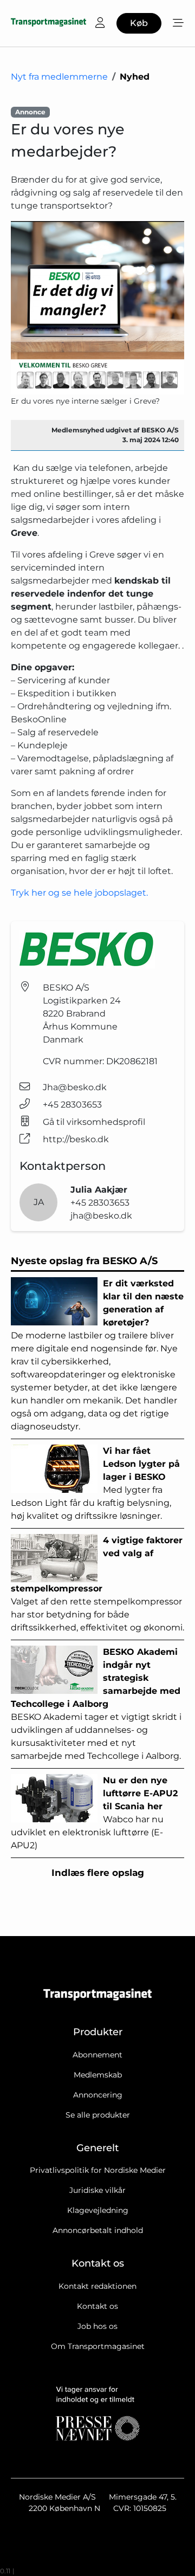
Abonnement (97, 2055)
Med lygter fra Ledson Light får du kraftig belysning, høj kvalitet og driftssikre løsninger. (95, 1483)
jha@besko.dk (101, 1216)
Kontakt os (97, 2306)
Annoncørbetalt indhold (98, 2230)
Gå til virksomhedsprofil (94, 1122)
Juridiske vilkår (97, 2190)
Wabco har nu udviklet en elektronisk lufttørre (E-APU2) (94, 1813)
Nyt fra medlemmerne (59, 77)
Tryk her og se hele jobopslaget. (79, 893)
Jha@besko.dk (75, 1087)
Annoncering (98, 2095)
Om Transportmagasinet (98, 2346)
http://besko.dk (76, 1139)
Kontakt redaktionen (97, 2286)
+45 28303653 (72, 1105)
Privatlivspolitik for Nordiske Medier (98, 2170)
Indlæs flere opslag (98, 1873)
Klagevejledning (98, 2210)
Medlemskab (98, 2075)
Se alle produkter (98, 2115)
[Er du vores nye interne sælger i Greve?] (97, 308)
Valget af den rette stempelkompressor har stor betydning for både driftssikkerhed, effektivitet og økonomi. (97, 1584)
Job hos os (97, 2326)
